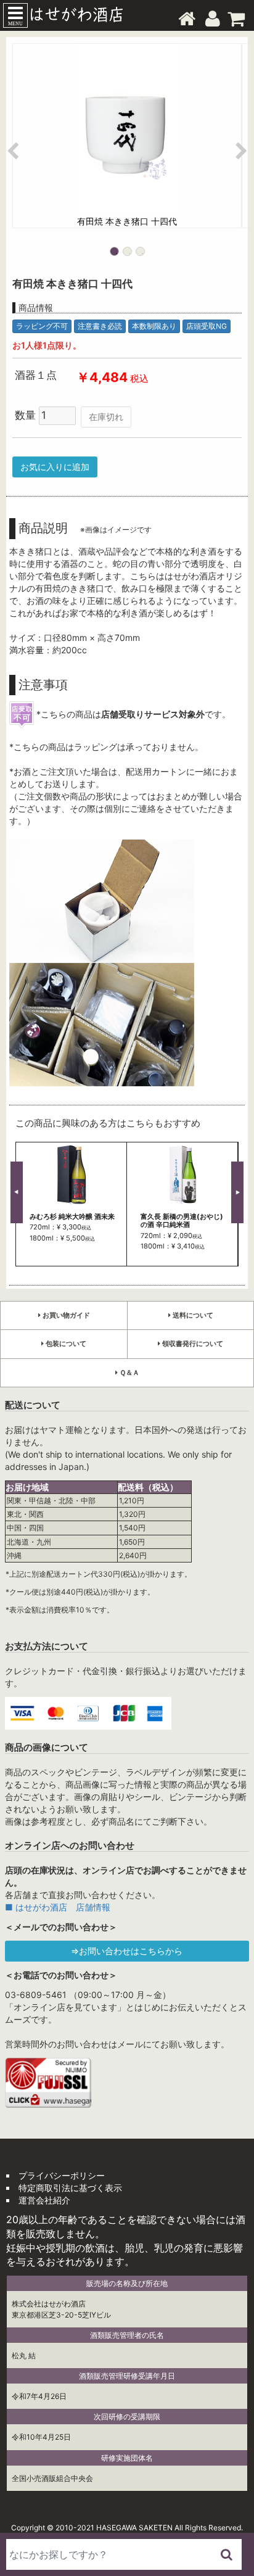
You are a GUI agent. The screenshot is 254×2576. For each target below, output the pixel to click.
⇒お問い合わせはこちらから (127, 1951)
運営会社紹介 (44, 2200)
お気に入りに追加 (55, 467)
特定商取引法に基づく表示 (70, 2188)
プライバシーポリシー (62, 2175)
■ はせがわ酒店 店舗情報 (58, 1907)
